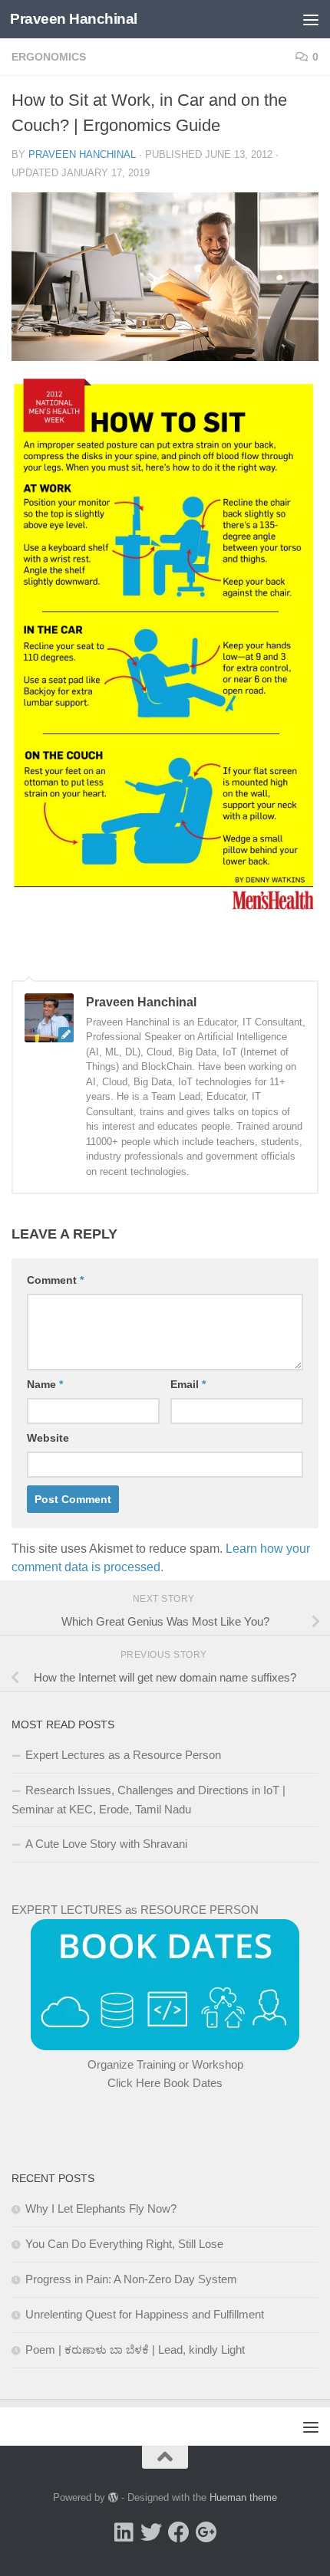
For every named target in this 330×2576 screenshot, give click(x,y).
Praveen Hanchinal (74, 19)
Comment (55, 1280)
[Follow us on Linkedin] (124, 2532)
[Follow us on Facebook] (179, 2532)
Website (48, 1438)
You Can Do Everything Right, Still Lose (124, 2244)
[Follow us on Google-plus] (206, 2532)
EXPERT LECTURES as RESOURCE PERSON (135, 1910)
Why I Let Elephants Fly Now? (101, 2208)
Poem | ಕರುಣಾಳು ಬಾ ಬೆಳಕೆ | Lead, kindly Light (135, 2350)
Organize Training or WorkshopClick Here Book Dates (165, 2074)
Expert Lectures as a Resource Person (123, 1755)
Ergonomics (49, 57)
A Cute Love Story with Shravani (106, 1844)
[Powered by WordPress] (113, 2497)
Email (188, 1384)
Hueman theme (243, 2497)
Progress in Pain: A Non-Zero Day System (131, 2279)
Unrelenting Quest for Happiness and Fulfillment (145, 2314)
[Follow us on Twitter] (151, 2532)
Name (45, 1384)
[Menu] (311, 19)
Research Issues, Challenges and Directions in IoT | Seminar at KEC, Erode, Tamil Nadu (148, 1800)
